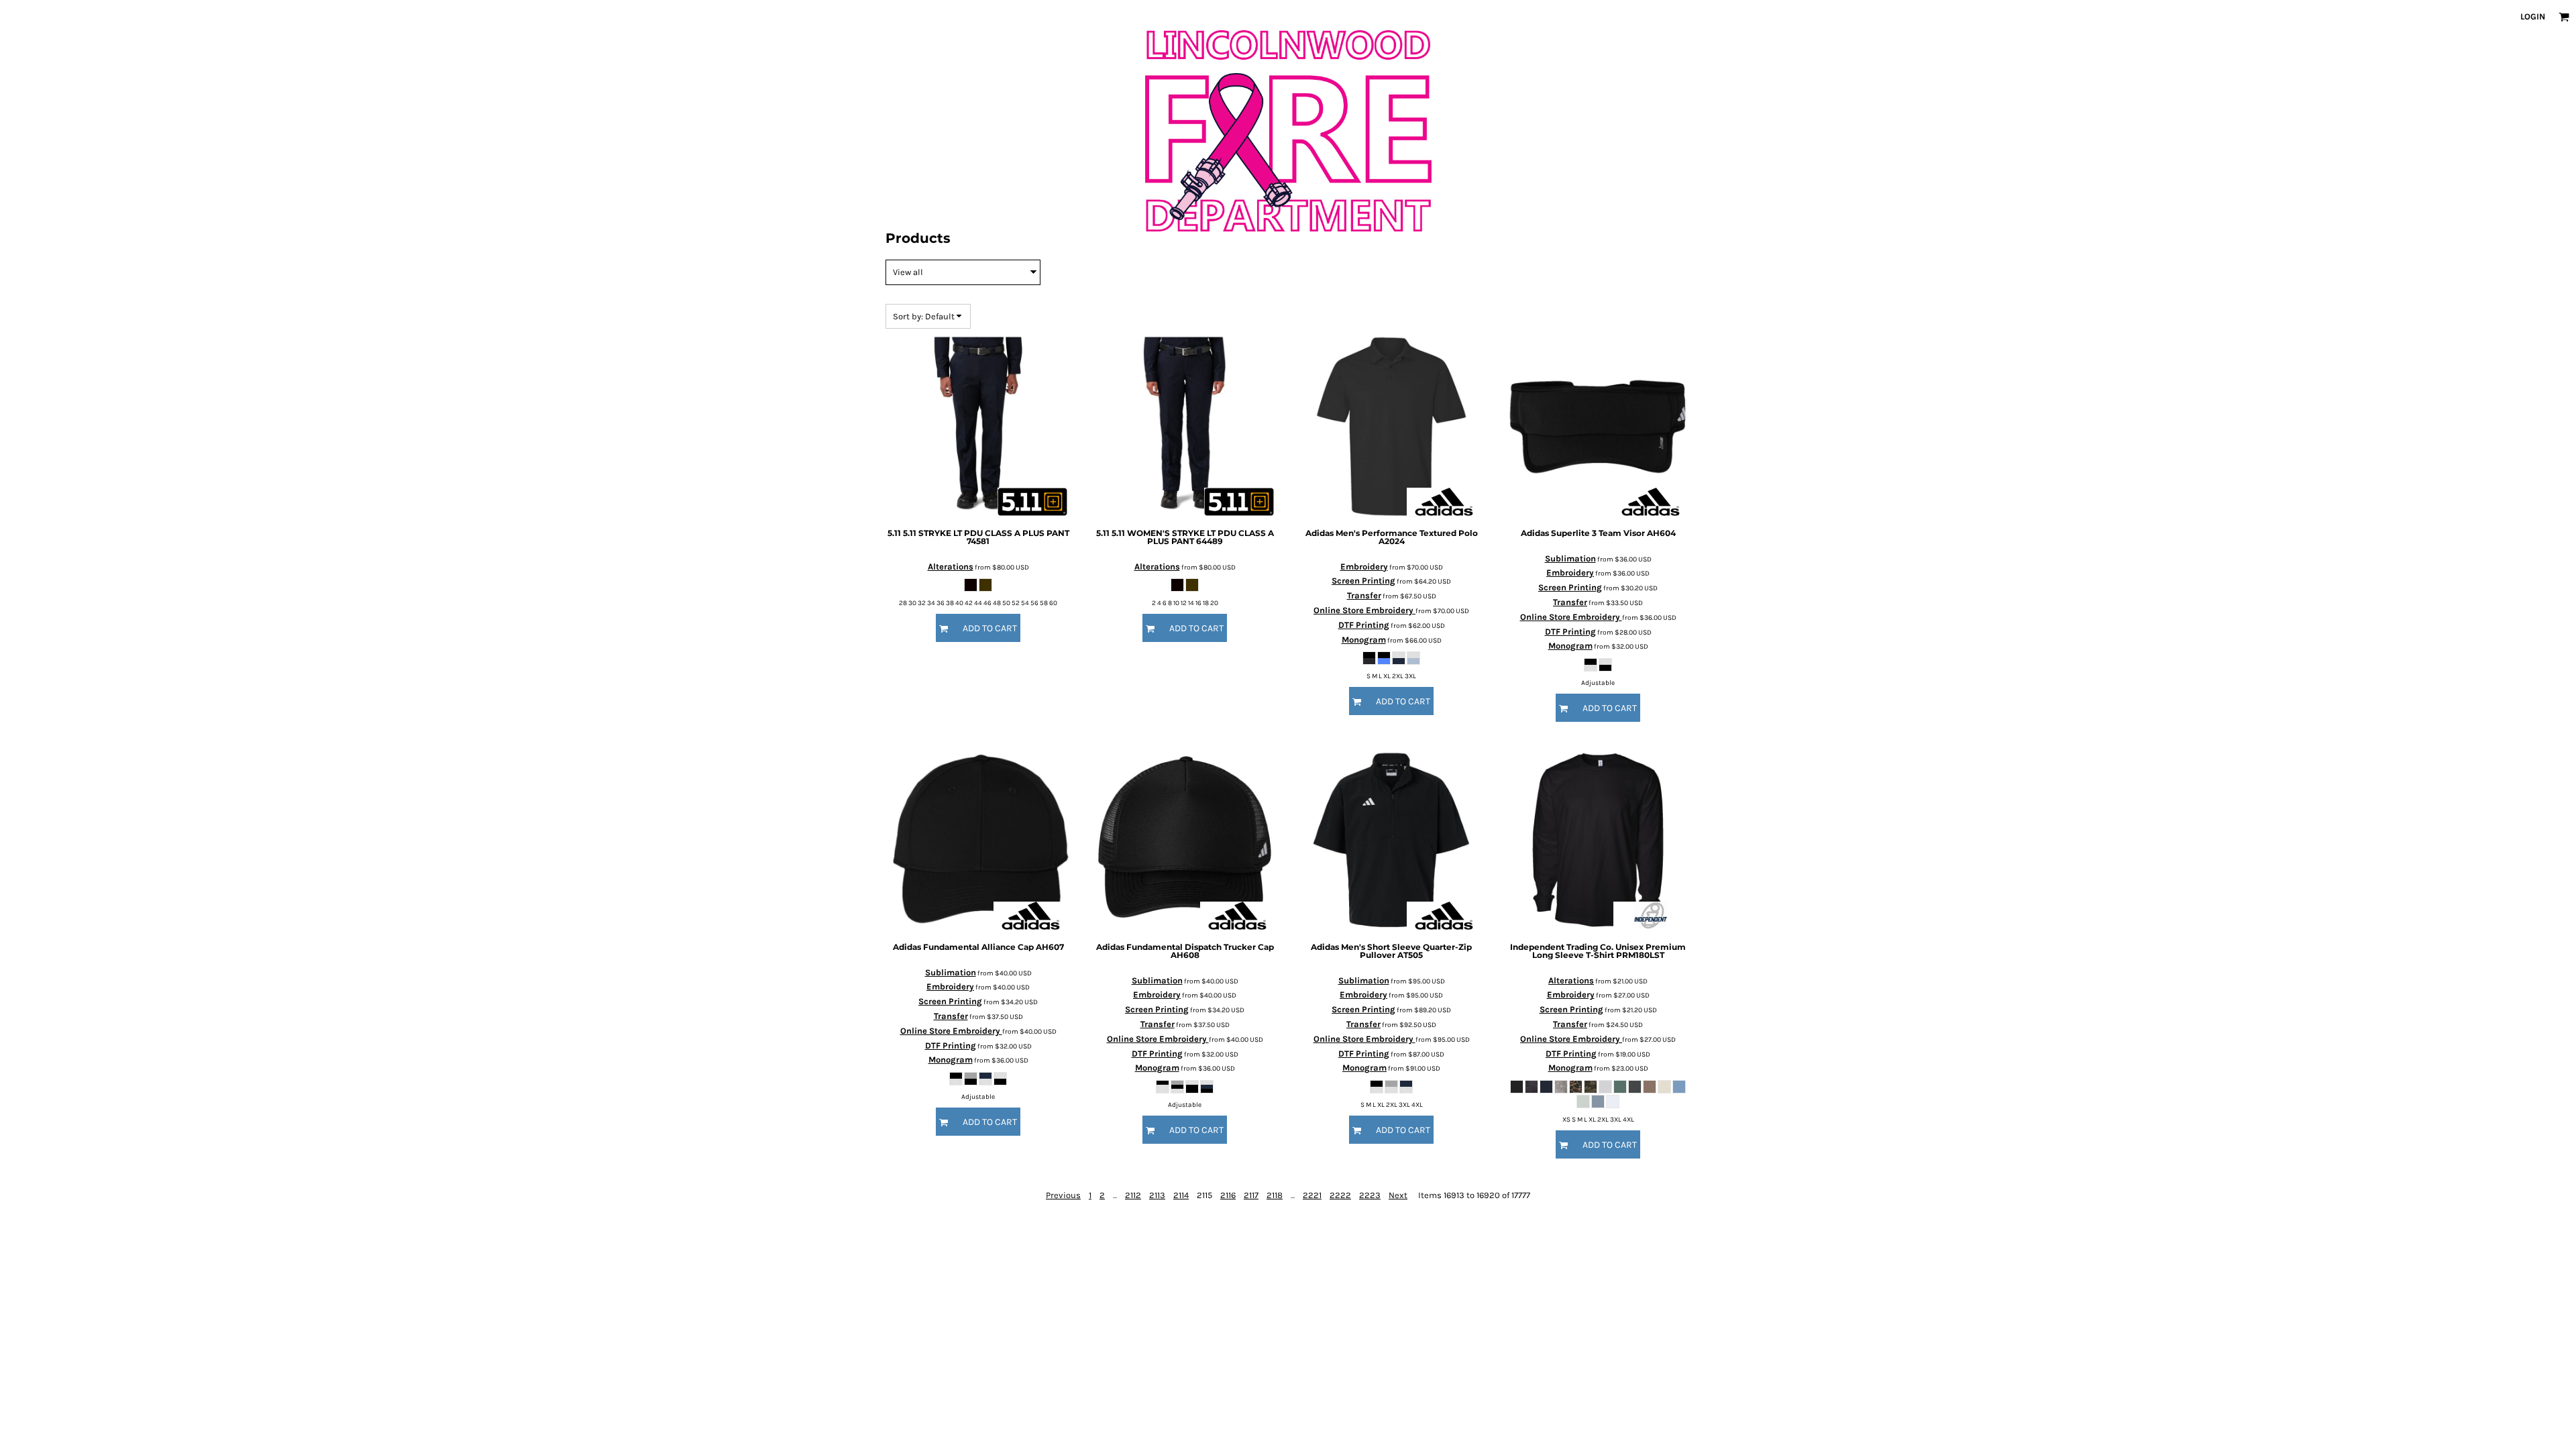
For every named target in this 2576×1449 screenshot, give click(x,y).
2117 (1251, 1195)
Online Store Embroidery (1364, 610)
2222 (1340, 1195)
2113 (1157, 1195)
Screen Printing (1363, 581)
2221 (1312, 1195)
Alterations (951, 567)
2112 (1133, 1195)
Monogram (1364, 640)
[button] (2564, 17)
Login (2533, 16)
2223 (1370, 1195)
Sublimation (1570, 558)
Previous (1063, 1195)
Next (1398, 1195)
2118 (1275, 1195)
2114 (1181, 1195)
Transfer (1364, 595)
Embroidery (1364, 567)
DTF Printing (1364, 625)
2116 (1228, 1195)
